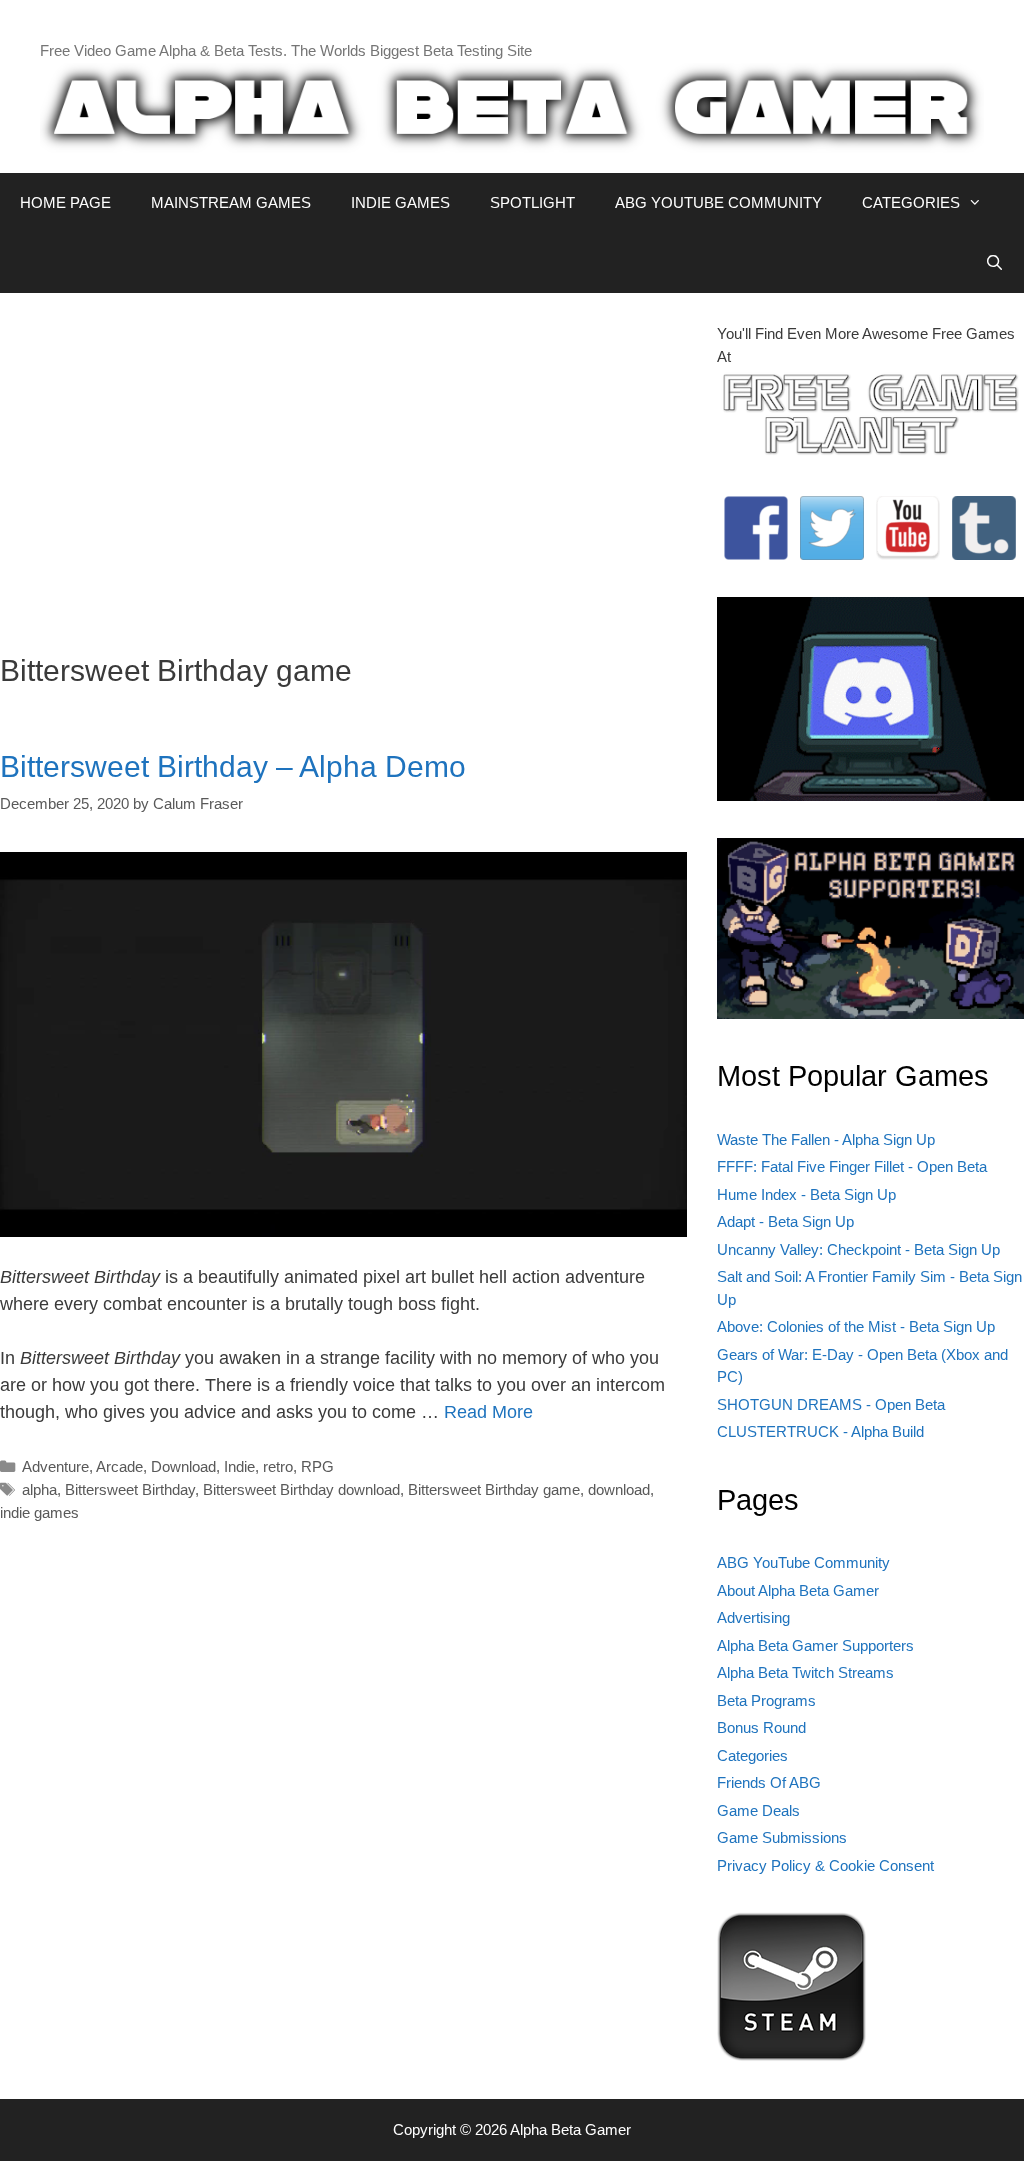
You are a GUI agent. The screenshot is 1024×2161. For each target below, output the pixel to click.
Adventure (55, 1466)
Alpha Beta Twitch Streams (805, 1672)
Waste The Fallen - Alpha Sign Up (826, 1139)
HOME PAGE (65, 202)
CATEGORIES (911, 202)
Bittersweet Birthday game (494, 1489)
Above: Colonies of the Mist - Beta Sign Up (856, 1326)
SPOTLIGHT (532, 202)
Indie (239, 1466)
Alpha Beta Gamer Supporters (815, 1645)
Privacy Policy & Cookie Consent (825, 1865)
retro (278, 1466)
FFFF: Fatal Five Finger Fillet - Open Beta (852, 1166)
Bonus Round (761, 1727)
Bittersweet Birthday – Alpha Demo (233, 766)
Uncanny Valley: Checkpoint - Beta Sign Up (858, 1249)
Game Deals (758, 1810)
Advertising (753, 1617)
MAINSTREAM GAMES (231, 202)
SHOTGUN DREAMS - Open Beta (831, 1404)
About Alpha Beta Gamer (798, 1590)
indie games (39, 1512)
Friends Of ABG (769, 1782)
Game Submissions (782, 1837)
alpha (39, 1489)
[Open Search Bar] (994, 263)
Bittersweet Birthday (130, 1489)
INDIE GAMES (400, 202)
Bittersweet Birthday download (301, 1489)
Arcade (119, 1466)
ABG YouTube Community (803, 1562)
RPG (317, 1466)
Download (183, 1466)
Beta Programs (766, 1700)
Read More (488, 1412)
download (619, 1489)
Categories (752, 1755)
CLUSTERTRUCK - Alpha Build (820, 1431)
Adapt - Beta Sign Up (785, 1221)
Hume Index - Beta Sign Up (806, 1194)
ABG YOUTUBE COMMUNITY (718, 202)
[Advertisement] (343, 463)
